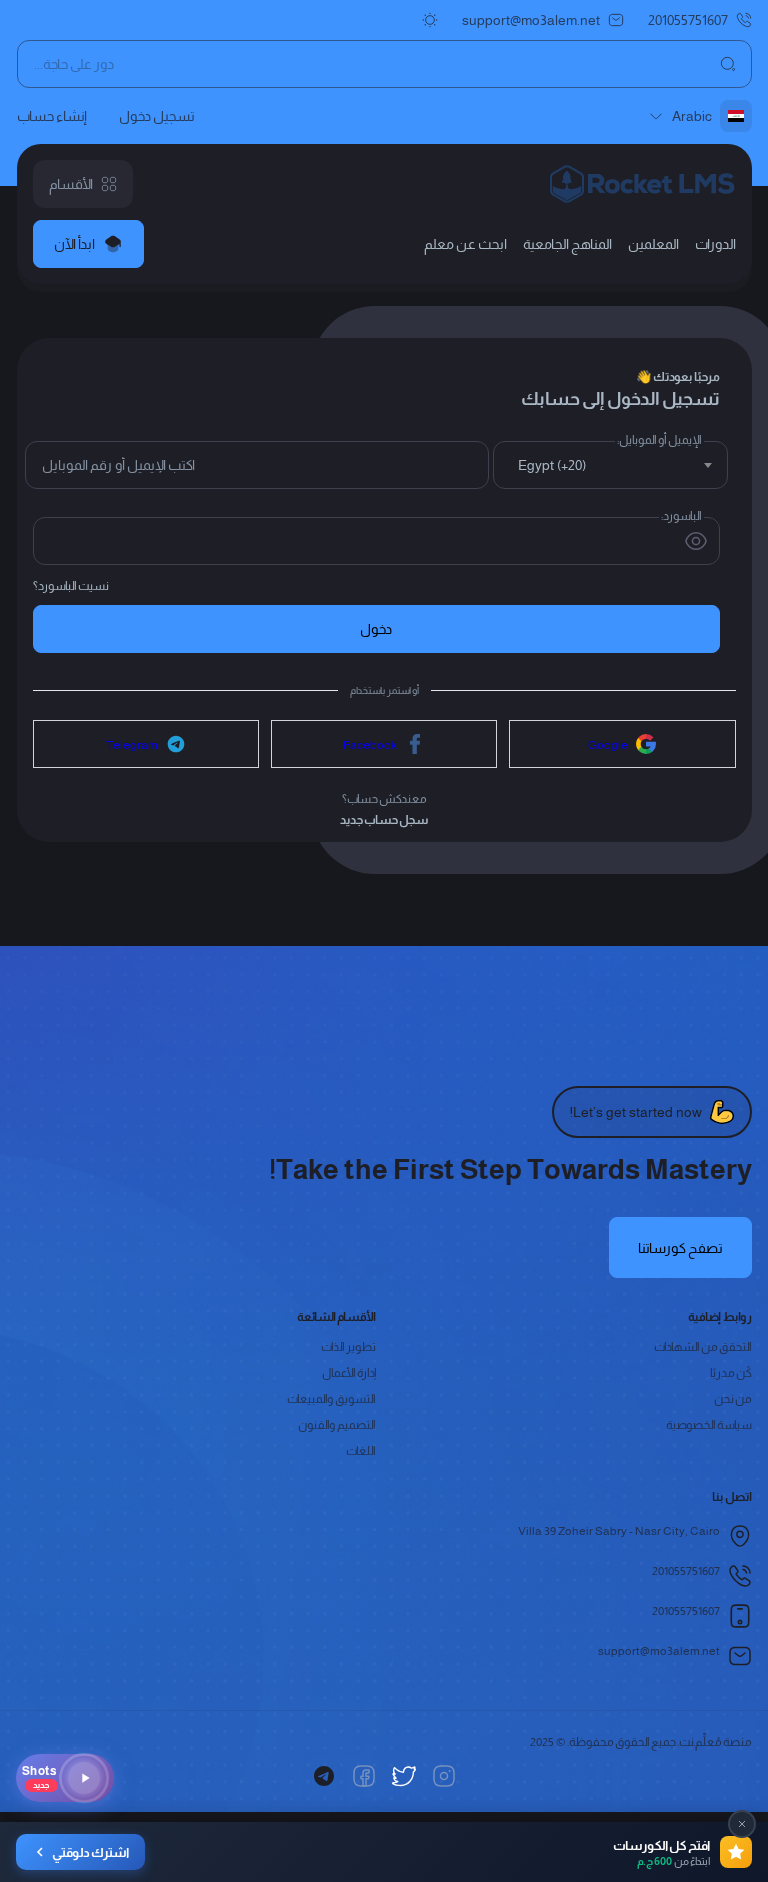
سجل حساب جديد (384, 819)
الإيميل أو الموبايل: (659, 440)
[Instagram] (444, 1776)
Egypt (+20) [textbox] (552, 465)
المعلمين (653, 244)
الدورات (715, 244)
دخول (376, 629)
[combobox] (610, 465)
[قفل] (742, 1824)
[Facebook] (364, 1776)
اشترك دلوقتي (90, 1852)
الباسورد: (681, 516)
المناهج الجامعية (567, 244)
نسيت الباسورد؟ (71, 585)
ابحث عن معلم (465, 244)
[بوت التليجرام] (324, 1776)
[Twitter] (404, 1776)
